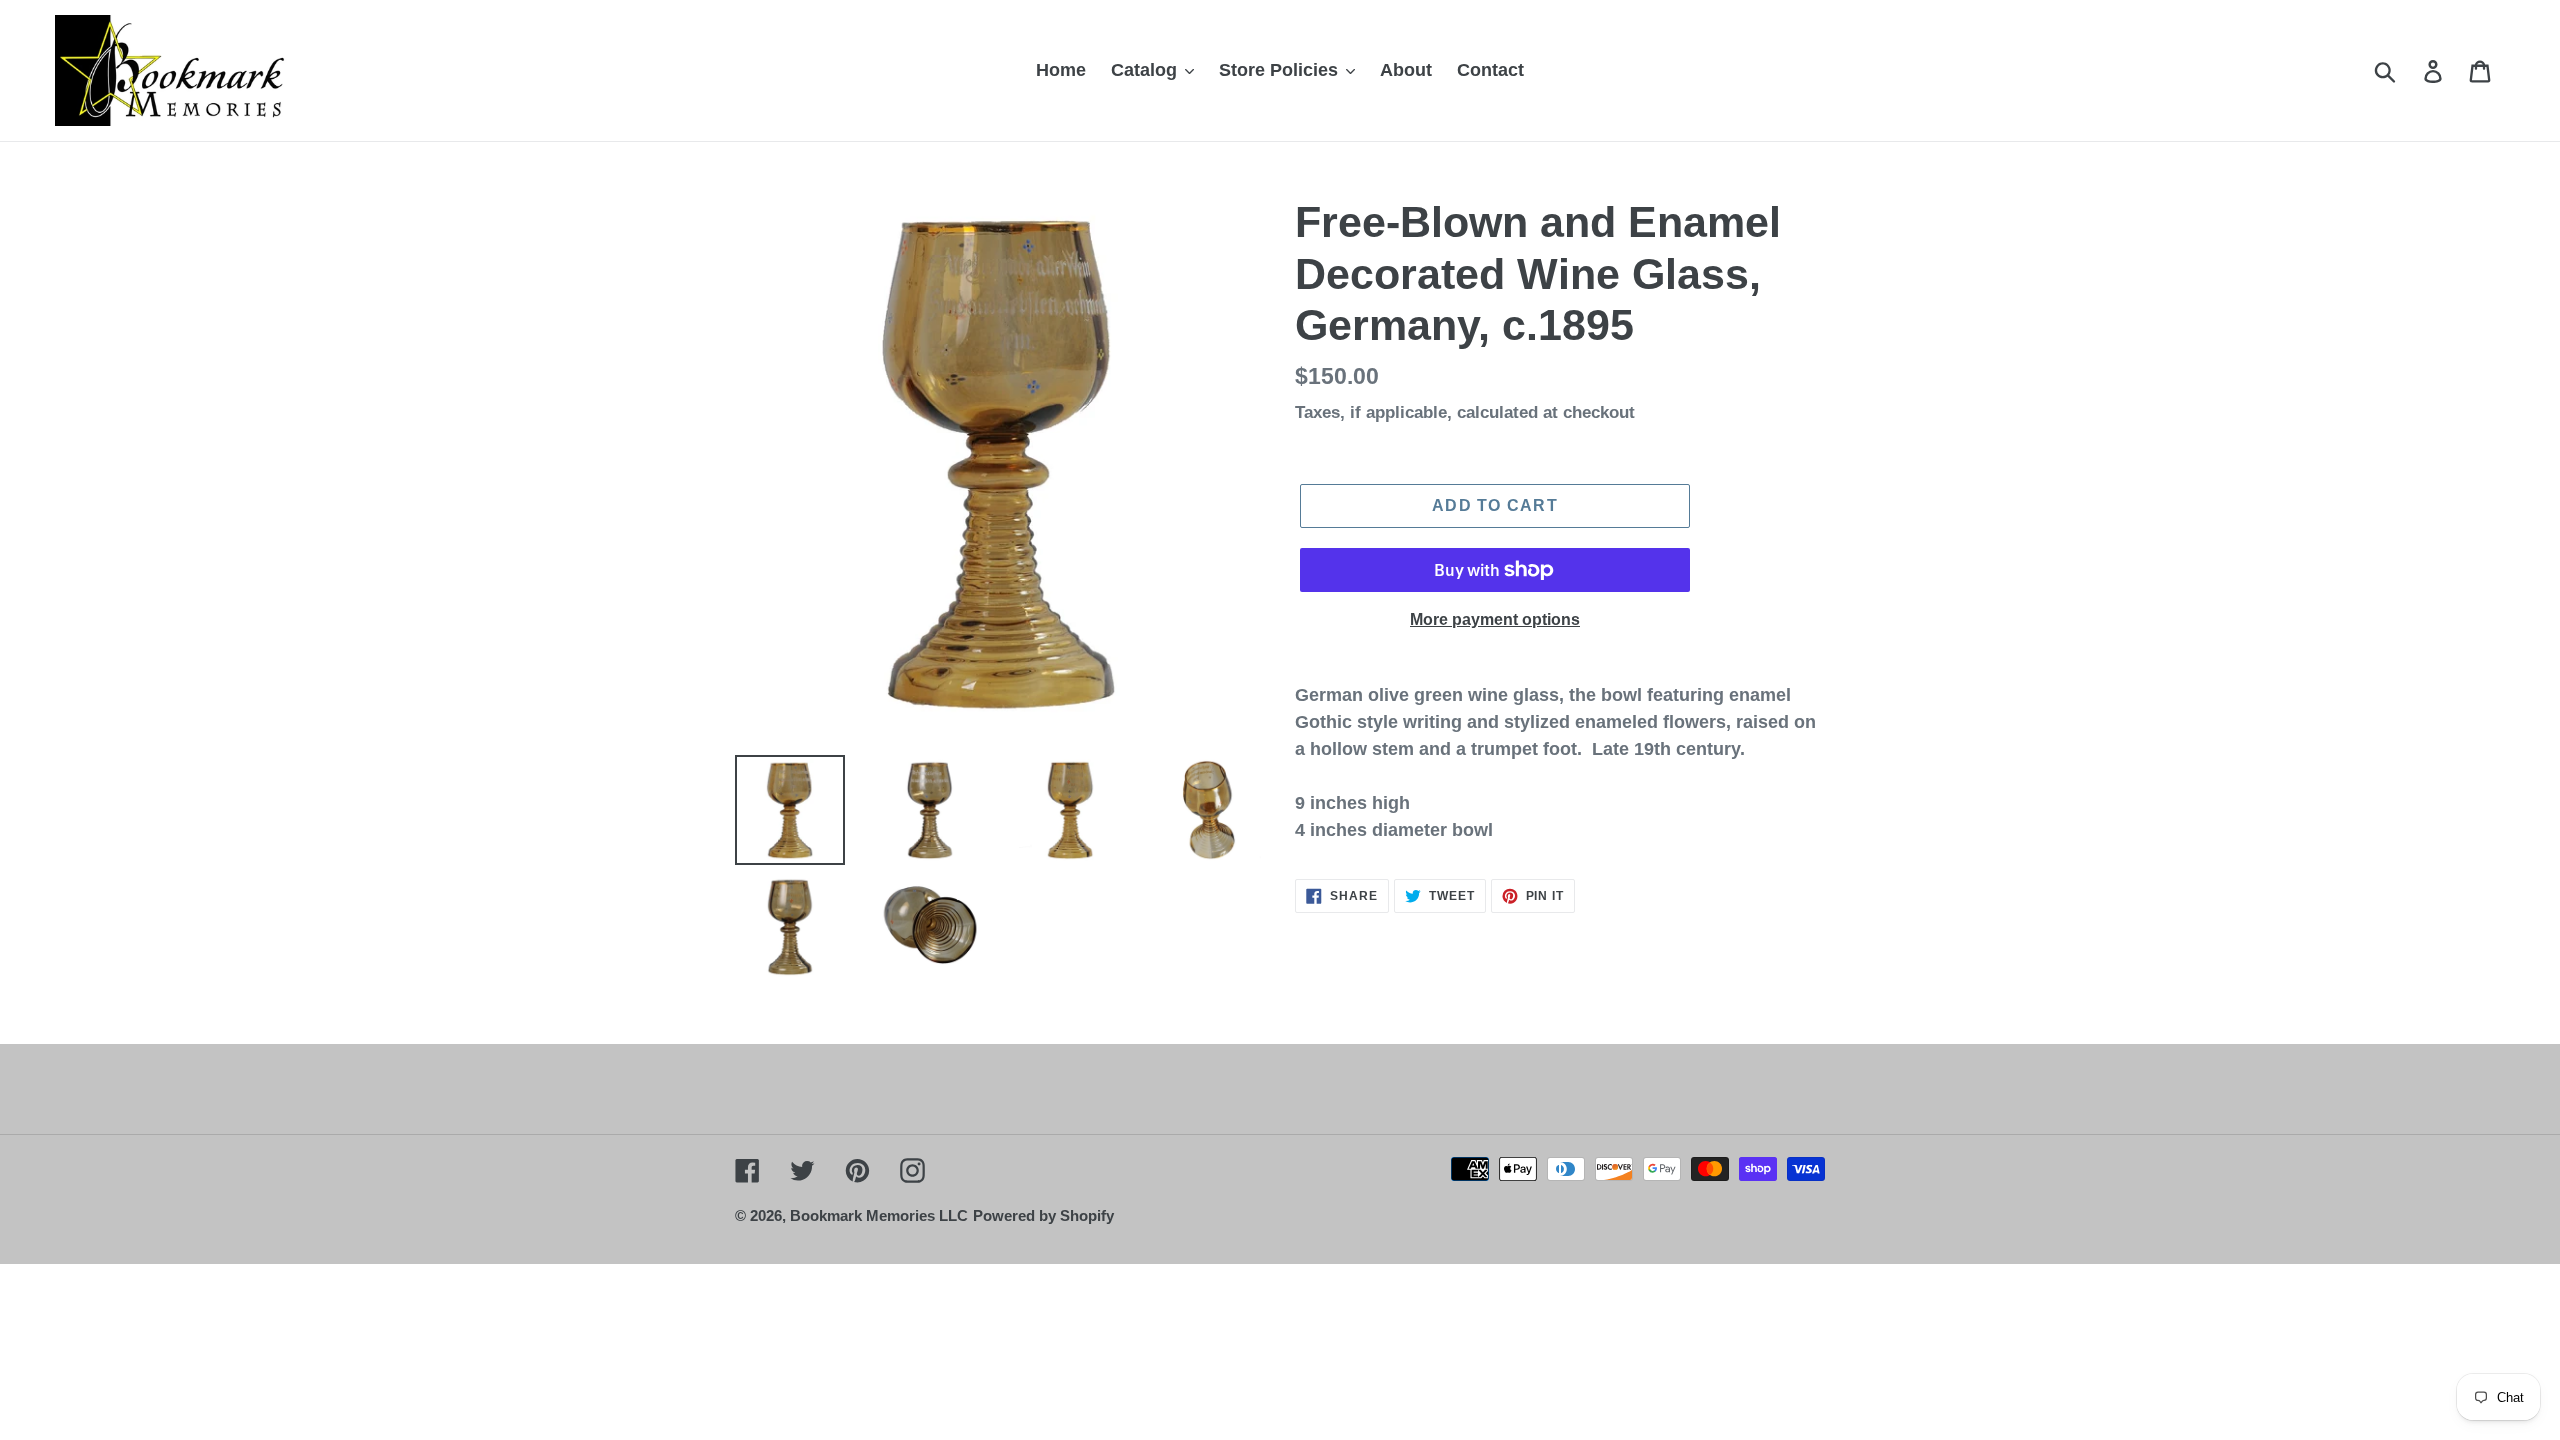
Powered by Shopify (1043, 1215)
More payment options (1495, 619)
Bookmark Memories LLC (879, 1215)
